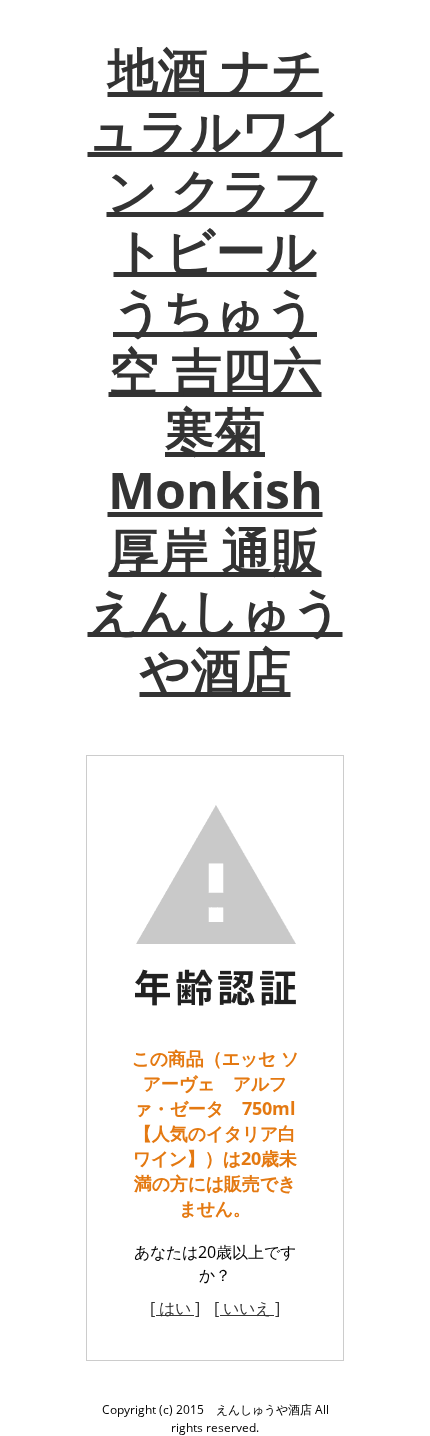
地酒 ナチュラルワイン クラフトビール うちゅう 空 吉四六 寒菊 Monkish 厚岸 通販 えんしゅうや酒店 (215, 370)
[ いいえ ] (247, 1308)
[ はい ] (175, 1308)
